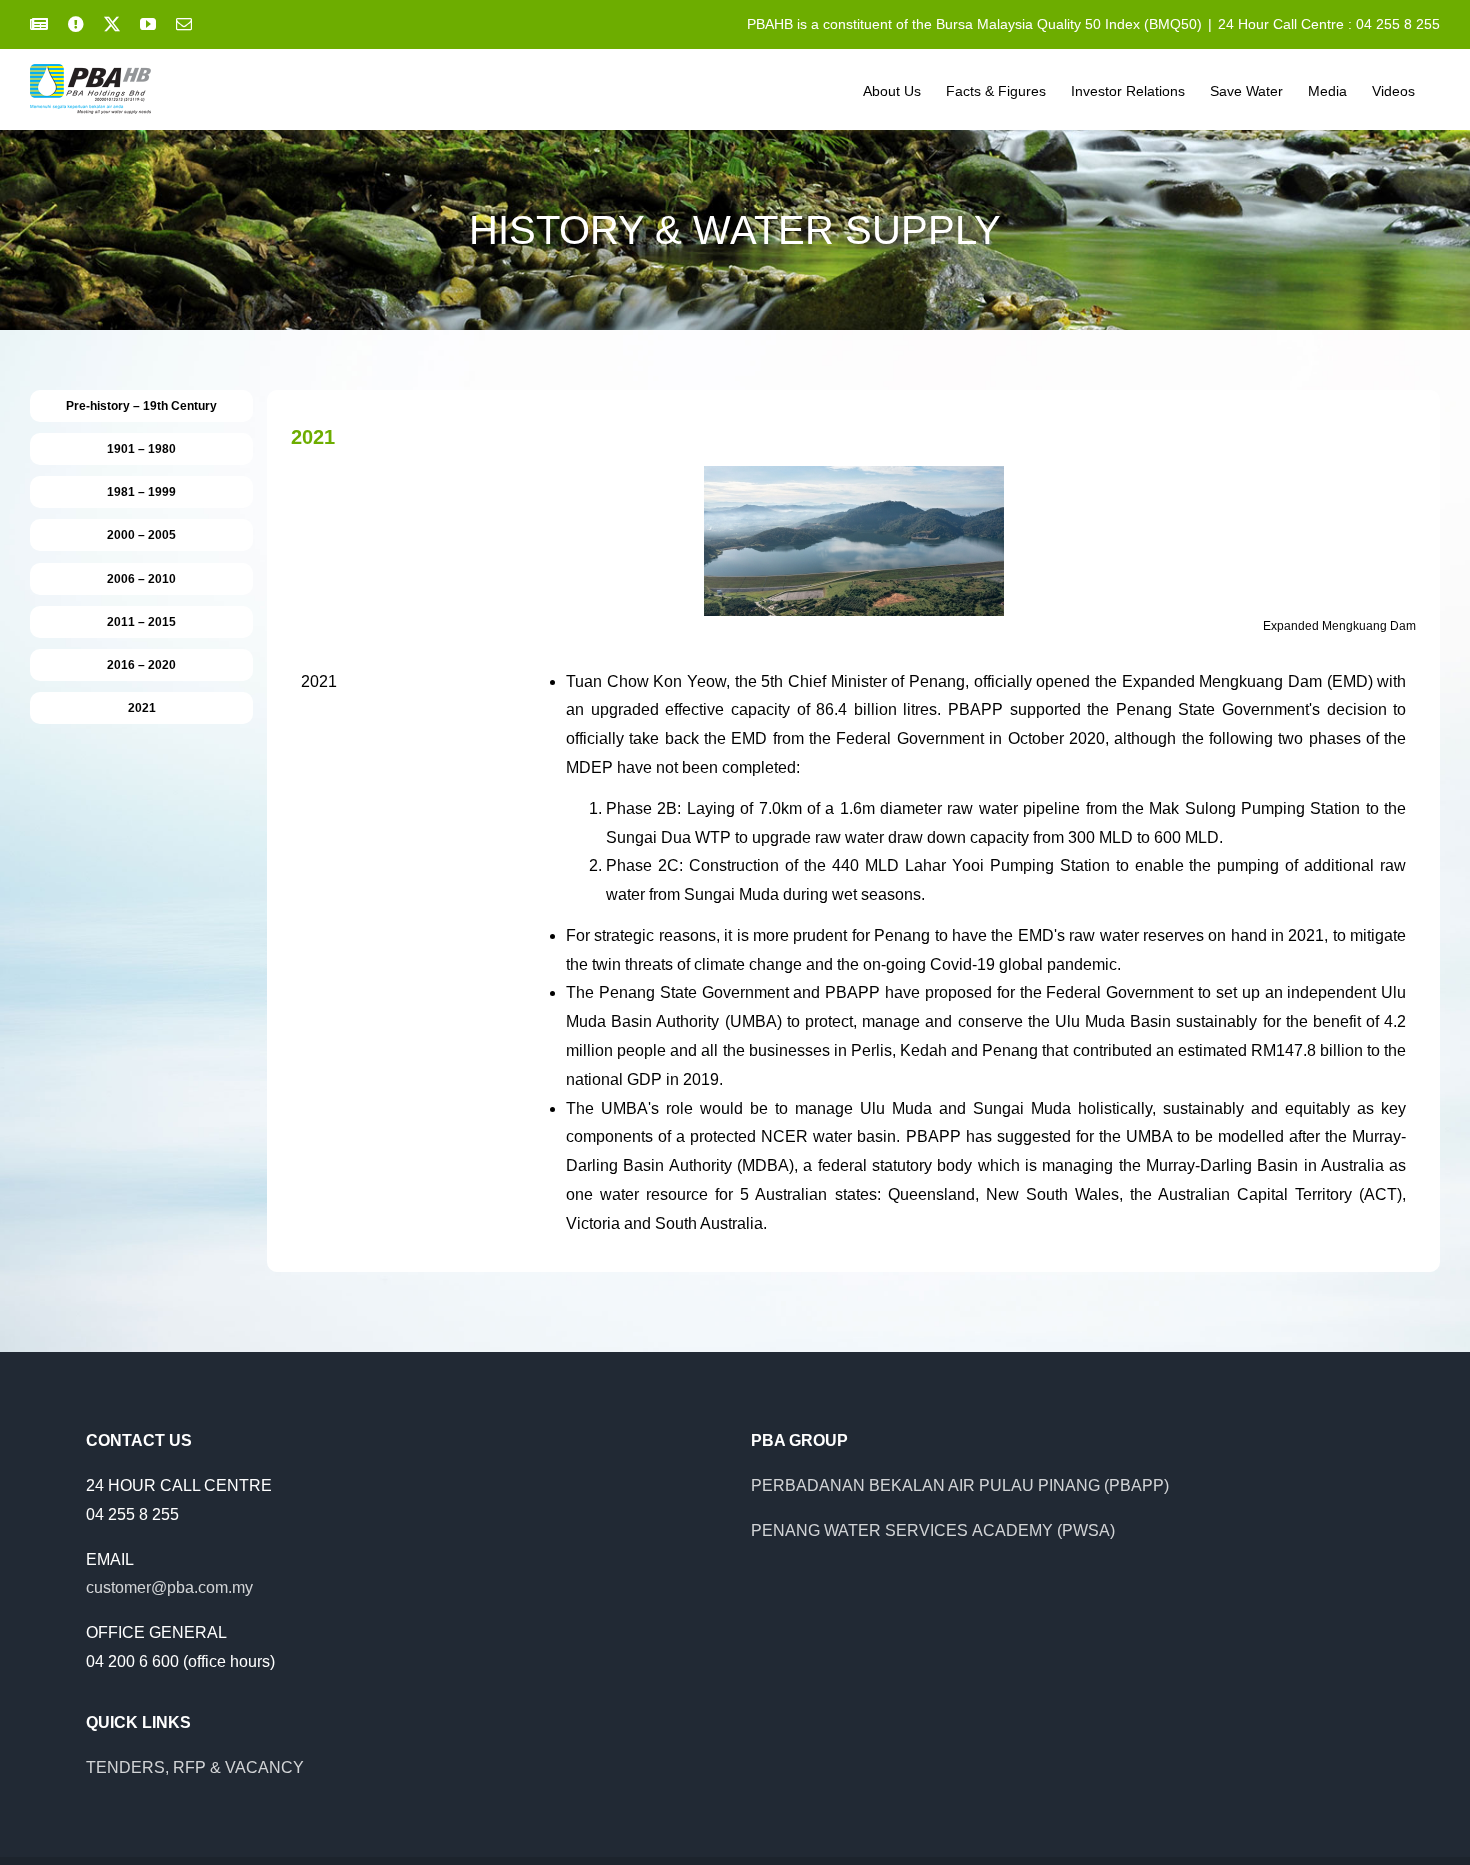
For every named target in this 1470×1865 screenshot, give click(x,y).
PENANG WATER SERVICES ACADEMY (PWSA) (933, 1530)
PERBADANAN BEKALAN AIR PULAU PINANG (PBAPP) (960, 1485)
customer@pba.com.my (169, 1587)
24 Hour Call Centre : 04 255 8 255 (1329, 24)
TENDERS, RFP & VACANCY (195, 1767)
